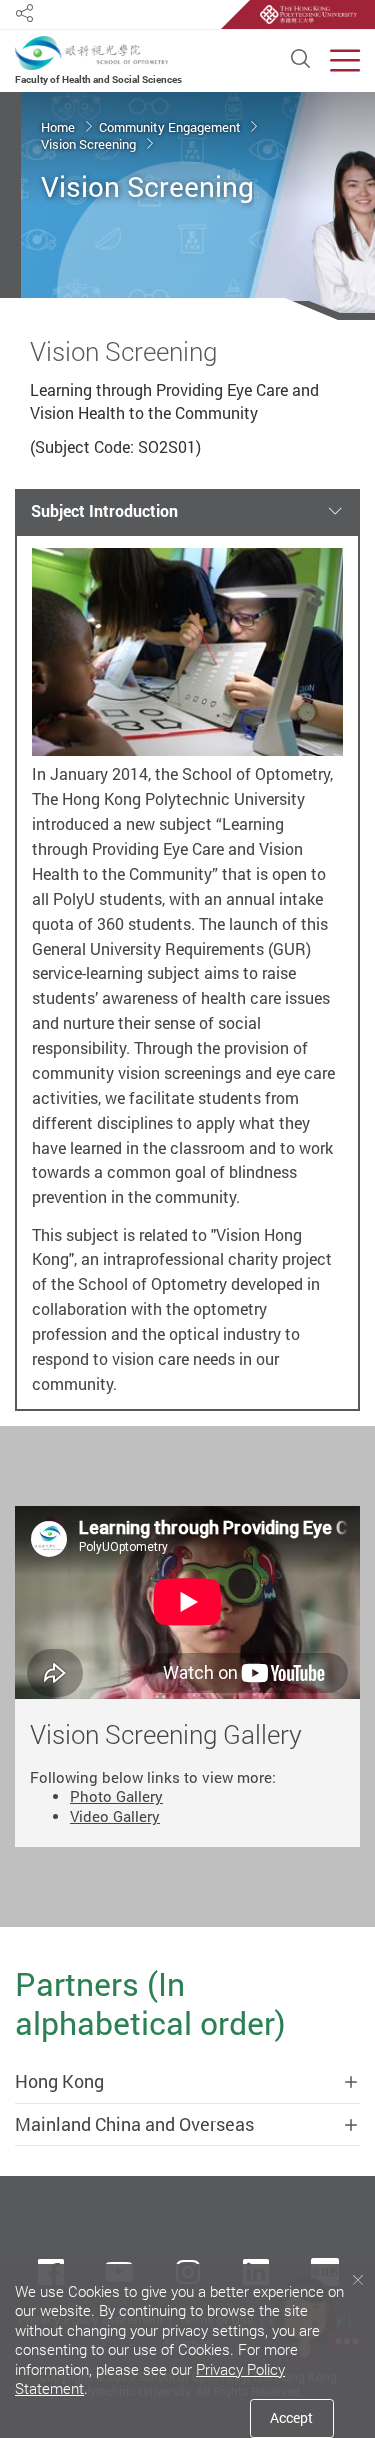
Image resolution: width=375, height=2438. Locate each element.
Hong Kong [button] (59, 2081)
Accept (291, 2417)
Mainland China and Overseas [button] (134, 2124)
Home (59, 127)
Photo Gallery (116, 1796)
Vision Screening (90, 144)
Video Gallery (115, 1816)
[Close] (357, 2280)
